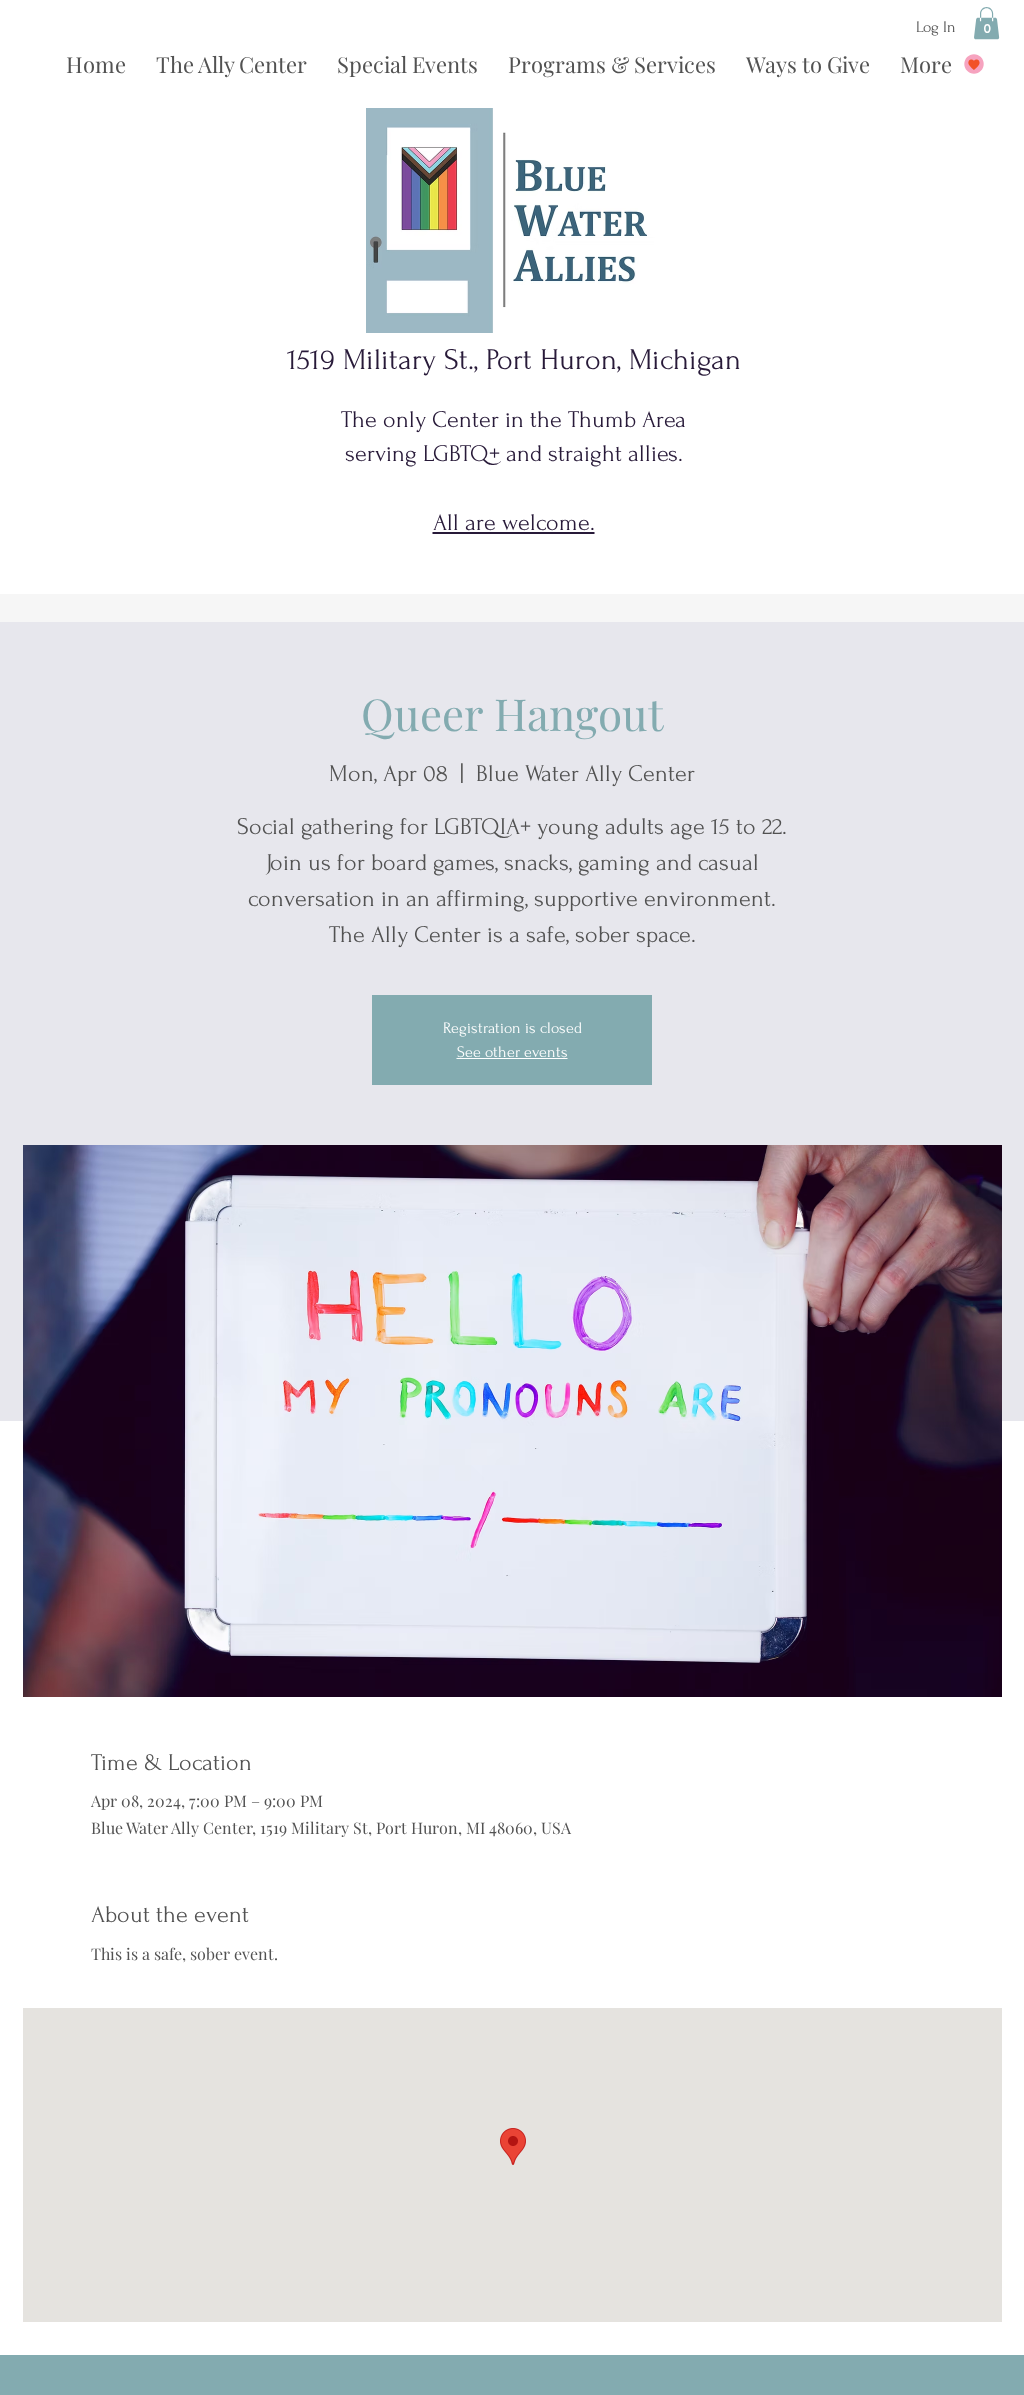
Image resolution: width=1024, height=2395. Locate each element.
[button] (986, 23)
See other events (512, 1052)
